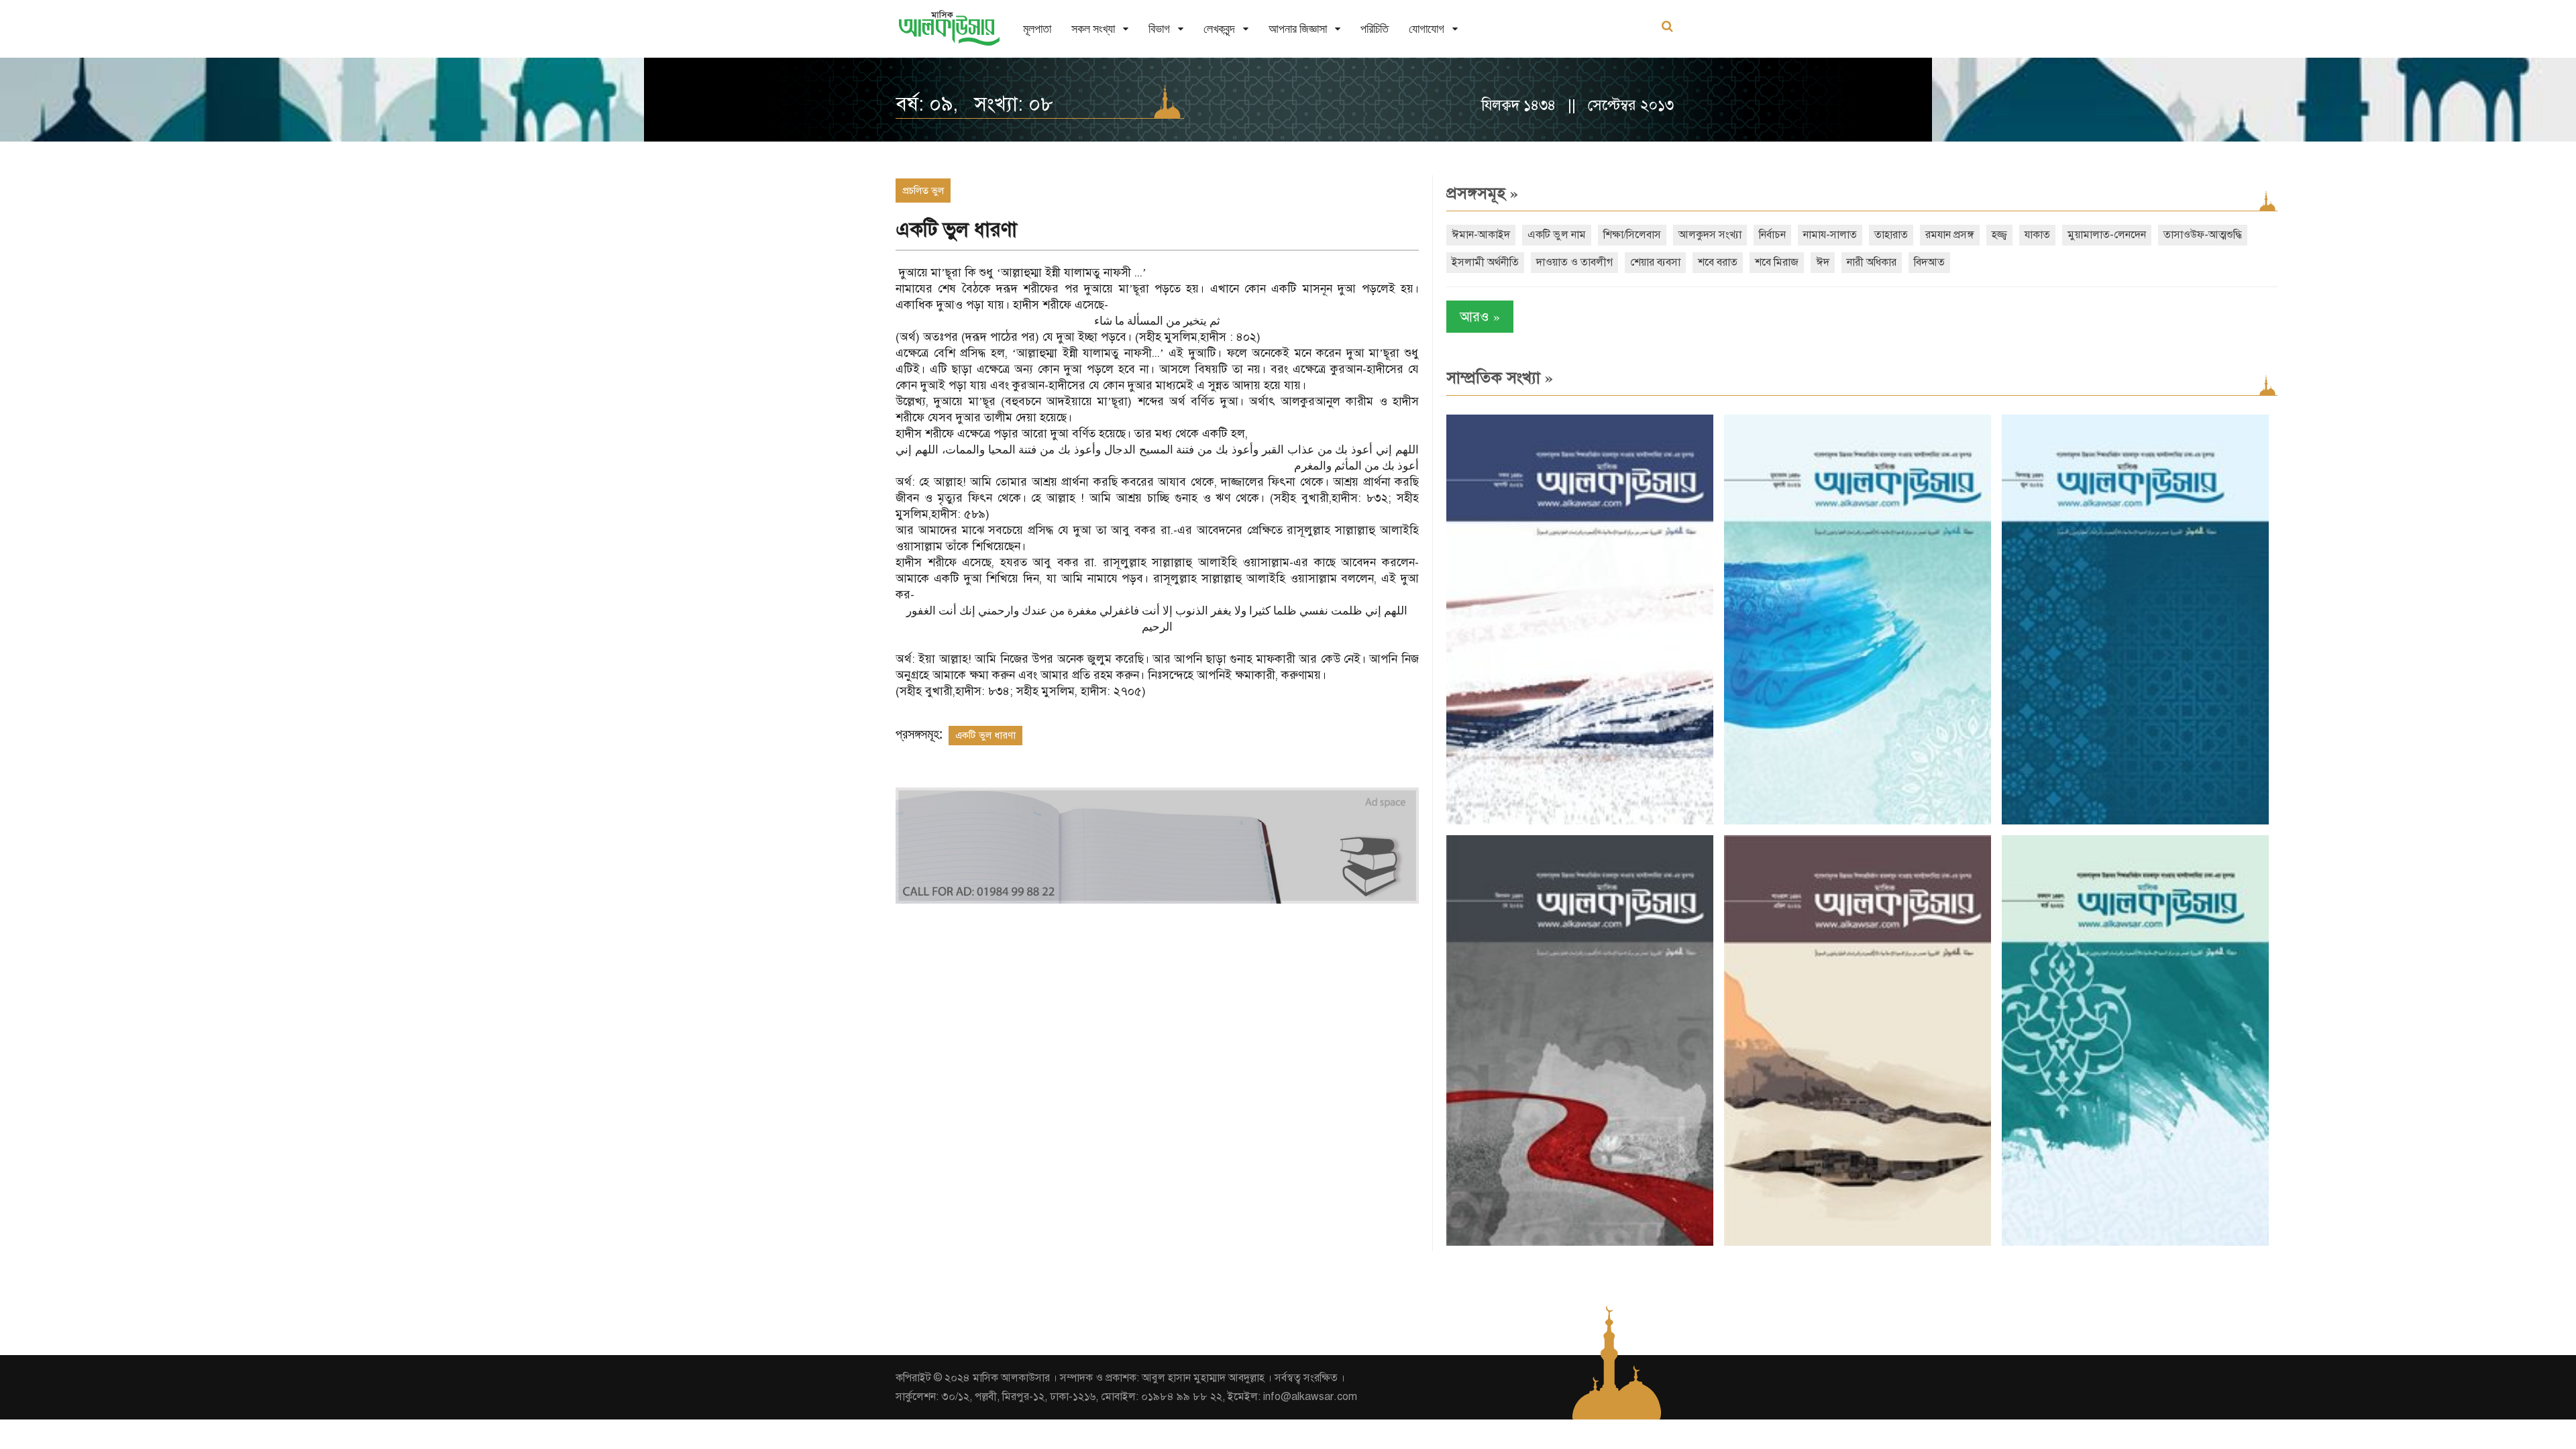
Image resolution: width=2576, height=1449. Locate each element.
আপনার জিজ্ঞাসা (1298, 29)
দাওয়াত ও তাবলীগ (1574, 262)
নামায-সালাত (1830, 235)
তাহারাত (1891, 235)
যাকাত (2037, 235)
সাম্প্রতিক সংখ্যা (1500, 378)
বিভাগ (1159, 29)
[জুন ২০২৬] (2135, 821)
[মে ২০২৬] (1580, 1243)
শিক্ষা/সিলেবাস (1632, 235)
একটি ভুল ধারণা (985, 735)
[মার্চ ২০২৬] (2135, 1243)
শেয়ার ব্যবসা (1655, 262)
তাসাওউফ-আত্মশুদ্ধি (2203, 235)
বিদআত (1929, 262)
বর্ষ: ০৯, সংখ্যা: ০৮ (974, 104)
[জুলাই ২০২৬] (1858, 821)
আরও (1480, 316)
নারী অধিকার (1872, 262)
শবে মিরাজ (1777, 262)
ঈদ (1823, 262)
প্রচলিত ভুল (923, 191)
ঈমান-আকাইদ (1481, 235)
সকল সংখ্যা (1093, 29)
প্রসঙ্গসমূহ (1482, 193)
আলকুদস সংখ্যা (1710, 235)
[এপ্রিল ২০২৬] (1858, 1243)
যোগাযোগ (1427, 29)
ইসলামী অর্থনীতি (1485, 262)
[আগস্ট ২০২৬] (1580, 821)
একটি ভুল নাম (1557, 235)
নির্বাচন (1772, 235)
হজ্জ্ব (1999, 235)
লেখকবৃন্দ (1219, 29)
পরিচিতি (1375, 29)
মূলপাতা (1037, 29)
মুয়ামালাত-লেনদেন (2107, 235)
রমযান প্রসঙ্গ (1950, 235)
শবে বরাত (1718, 262)
